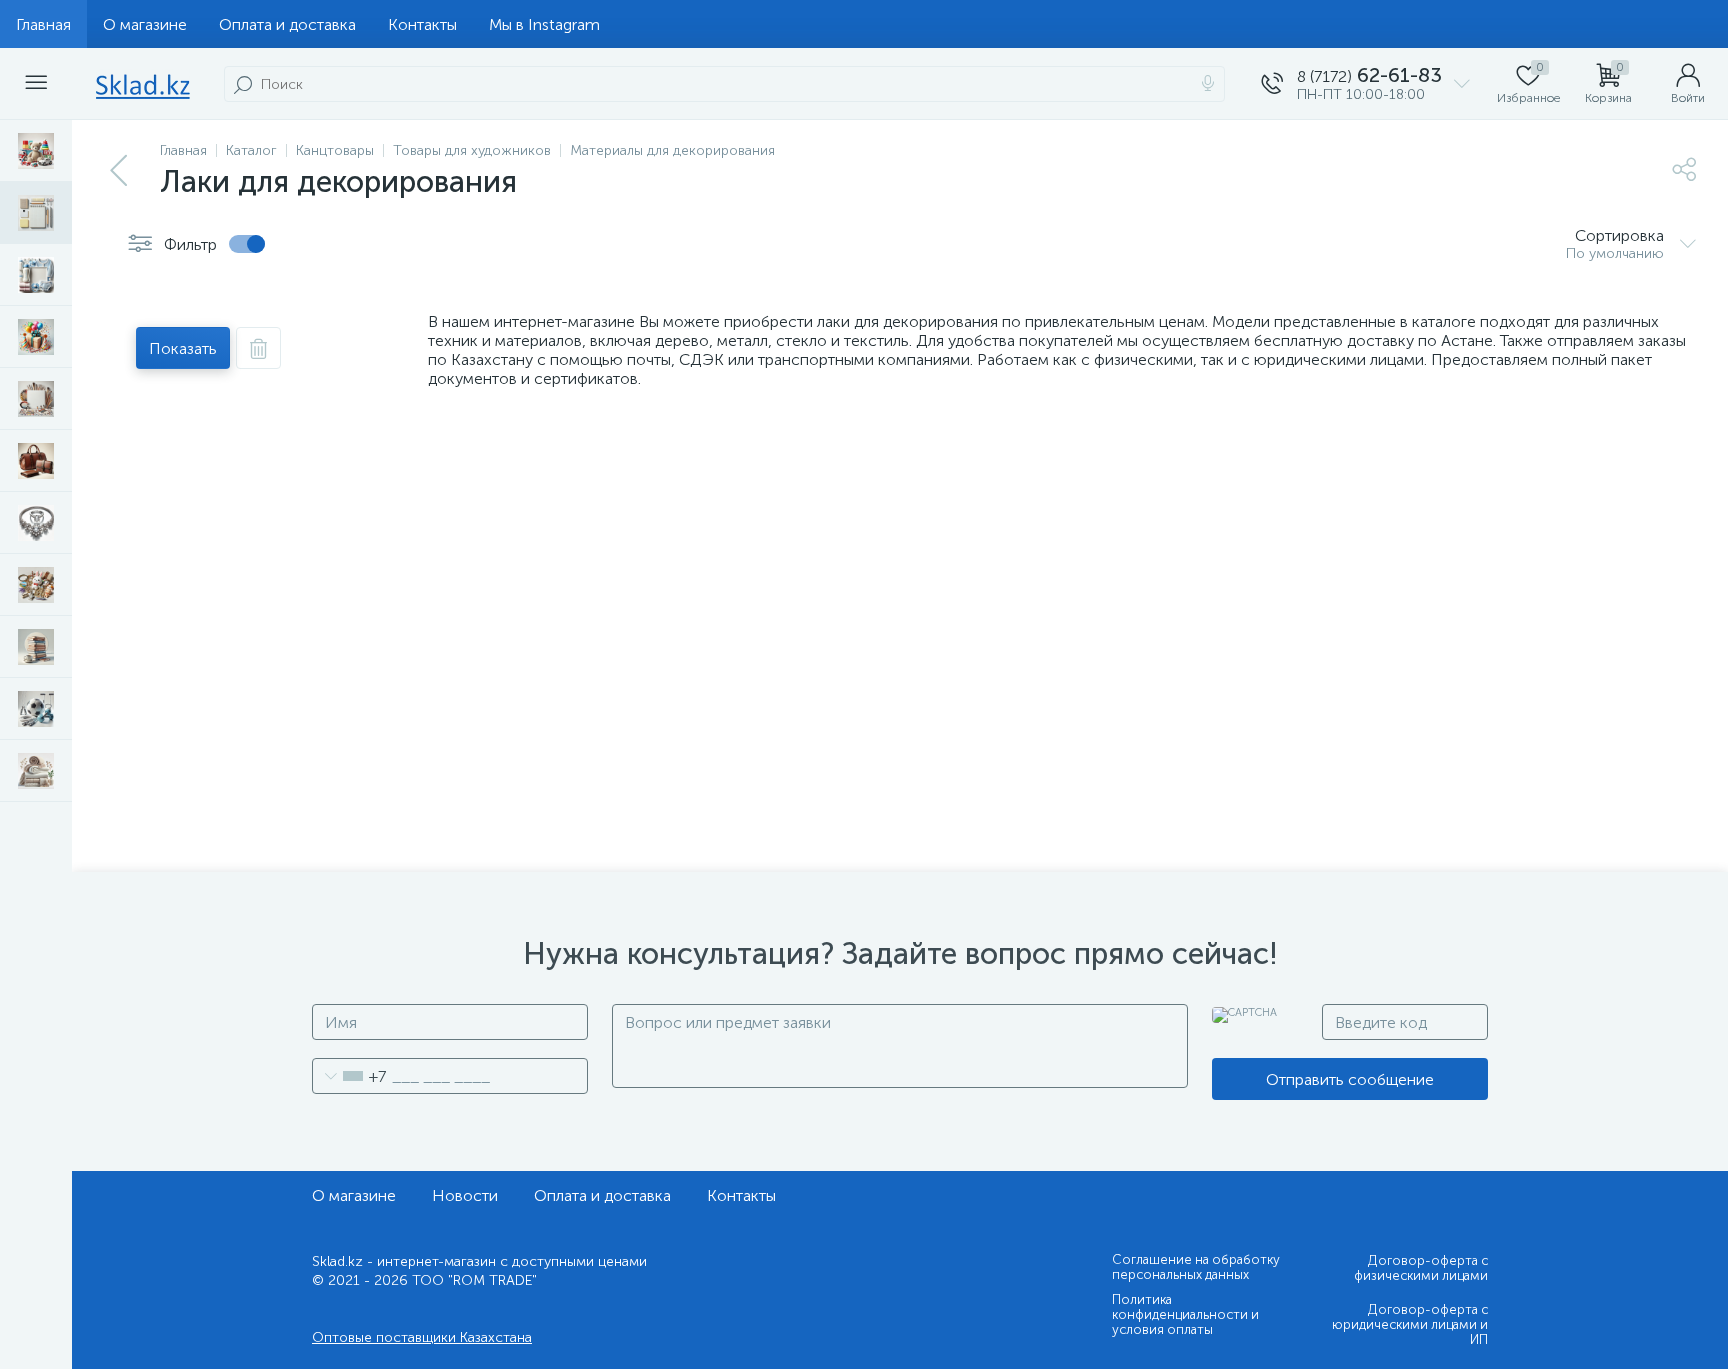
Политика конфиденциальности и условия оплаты (1185, 1314)
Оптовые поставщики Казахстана (422, 1337)
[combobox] (349, 1076)
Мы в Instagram (544, 24)
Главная (43, 24)
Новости (465, 1195)
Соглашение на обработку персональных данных (1196, 1267)
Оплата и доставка (287, 24)
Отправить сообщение (1350, 1079)
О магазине (145, 24)
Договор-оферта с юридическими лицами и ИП (1410, 1324)
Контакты (422, 24)
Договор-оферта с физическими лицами (1421, 1268)
